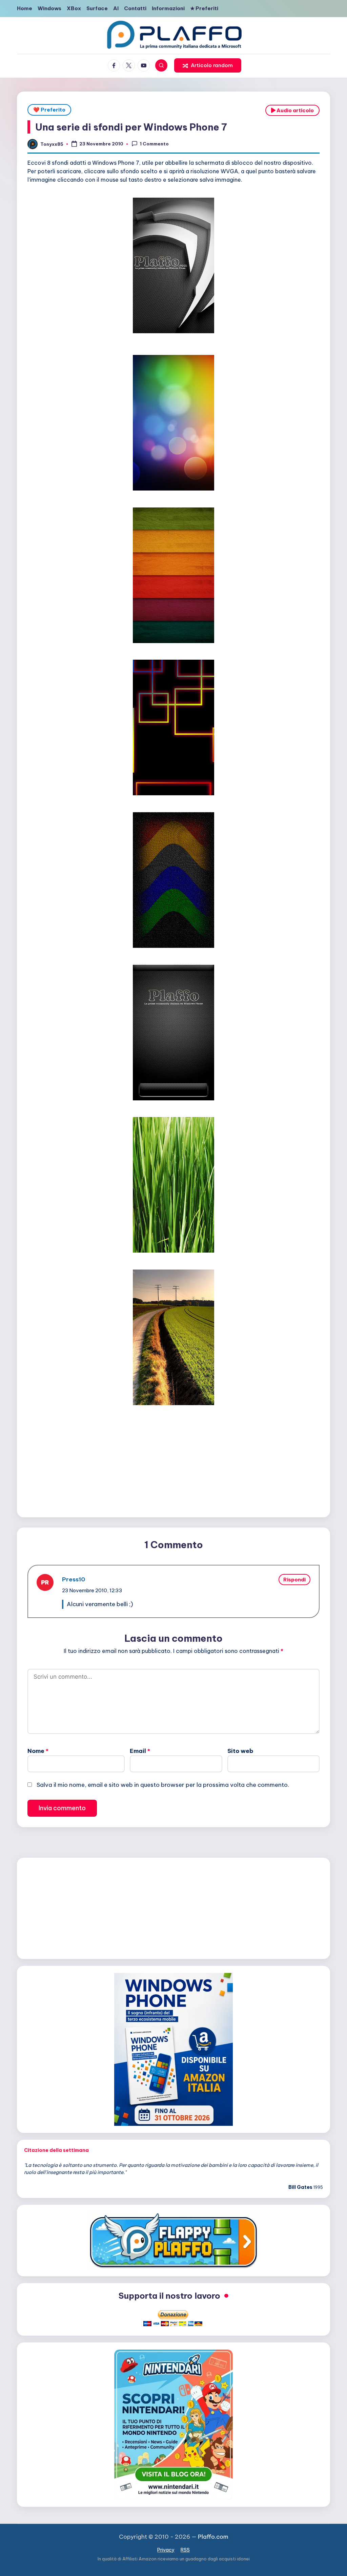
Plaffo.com (213, 2537)
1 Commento (154, 144)
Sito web (240, 1751)
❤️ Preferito (49, 110)
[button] (208, 65)
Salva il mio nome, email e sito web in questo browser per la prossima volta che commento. (163, 1785)
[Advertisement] (173, 1461)
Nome (38, 1751)
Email (140, 1751)
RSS (185, 2550)
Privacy (166, 2550)
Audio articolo (295, 110)
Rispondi (294, 1580)
